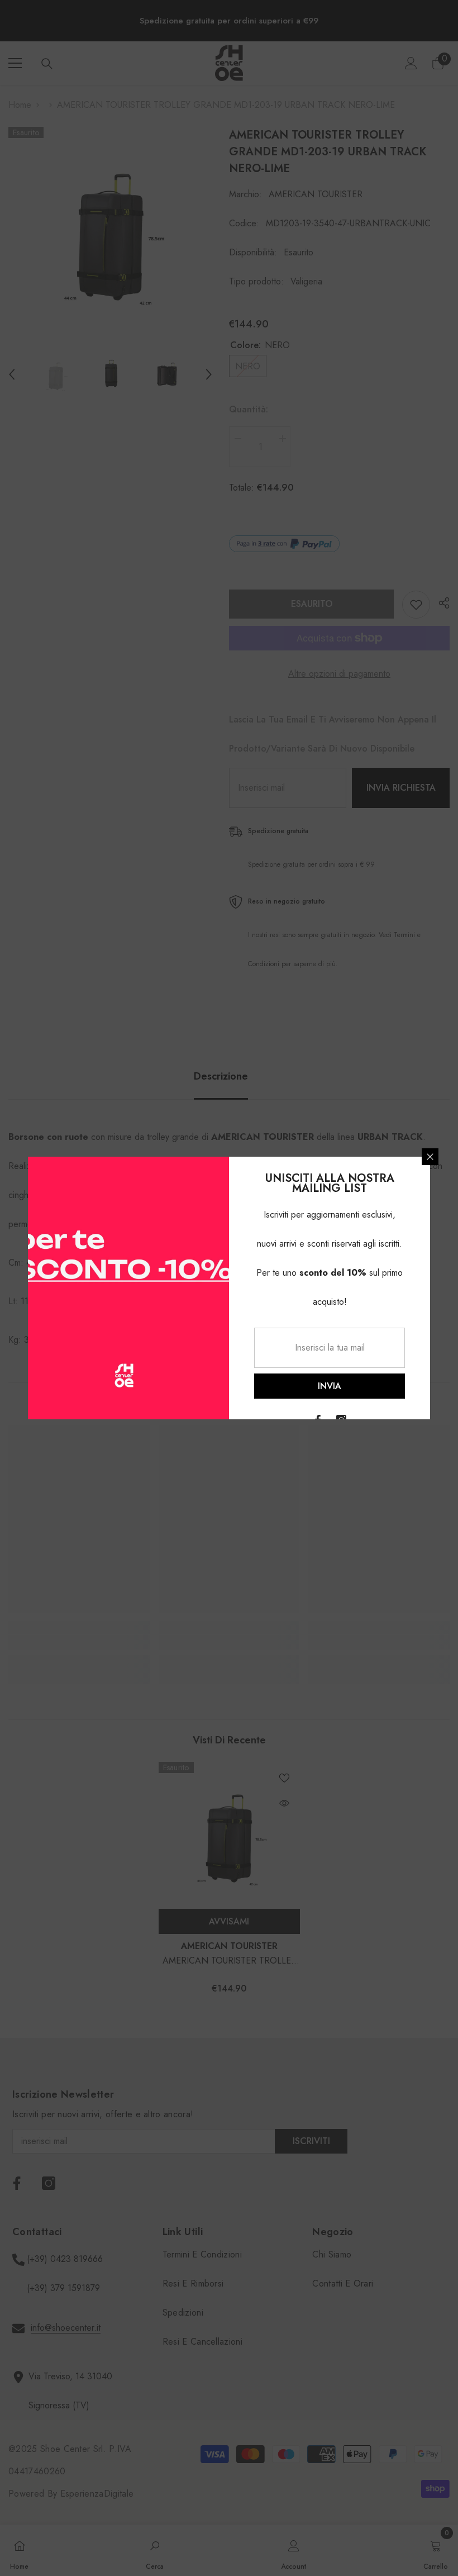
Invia (330, 1386)
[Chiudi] (430, 1157)
